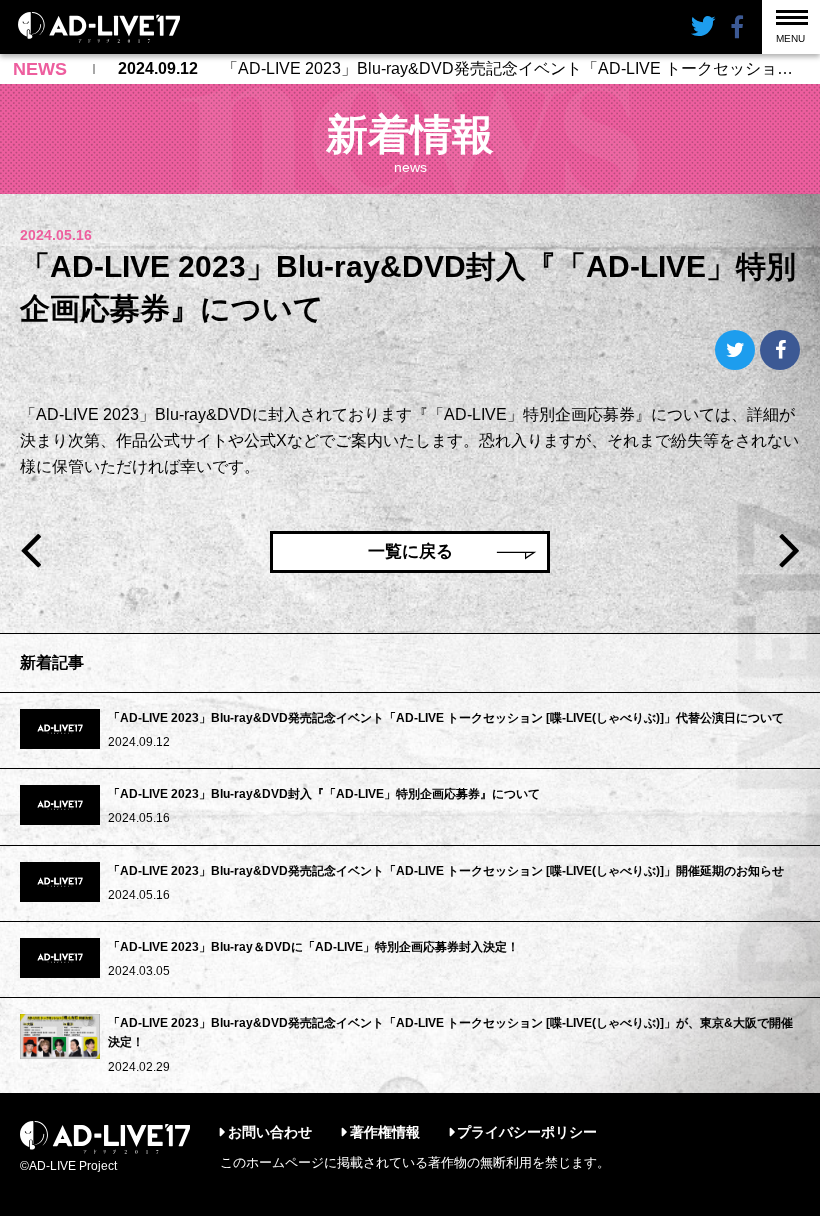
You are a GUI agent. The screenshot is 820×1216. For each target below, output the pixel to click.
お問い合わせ (270, 1132)
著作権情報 (385, 1132)
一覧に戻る (410, 551)
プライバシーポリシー (527, 1132)
